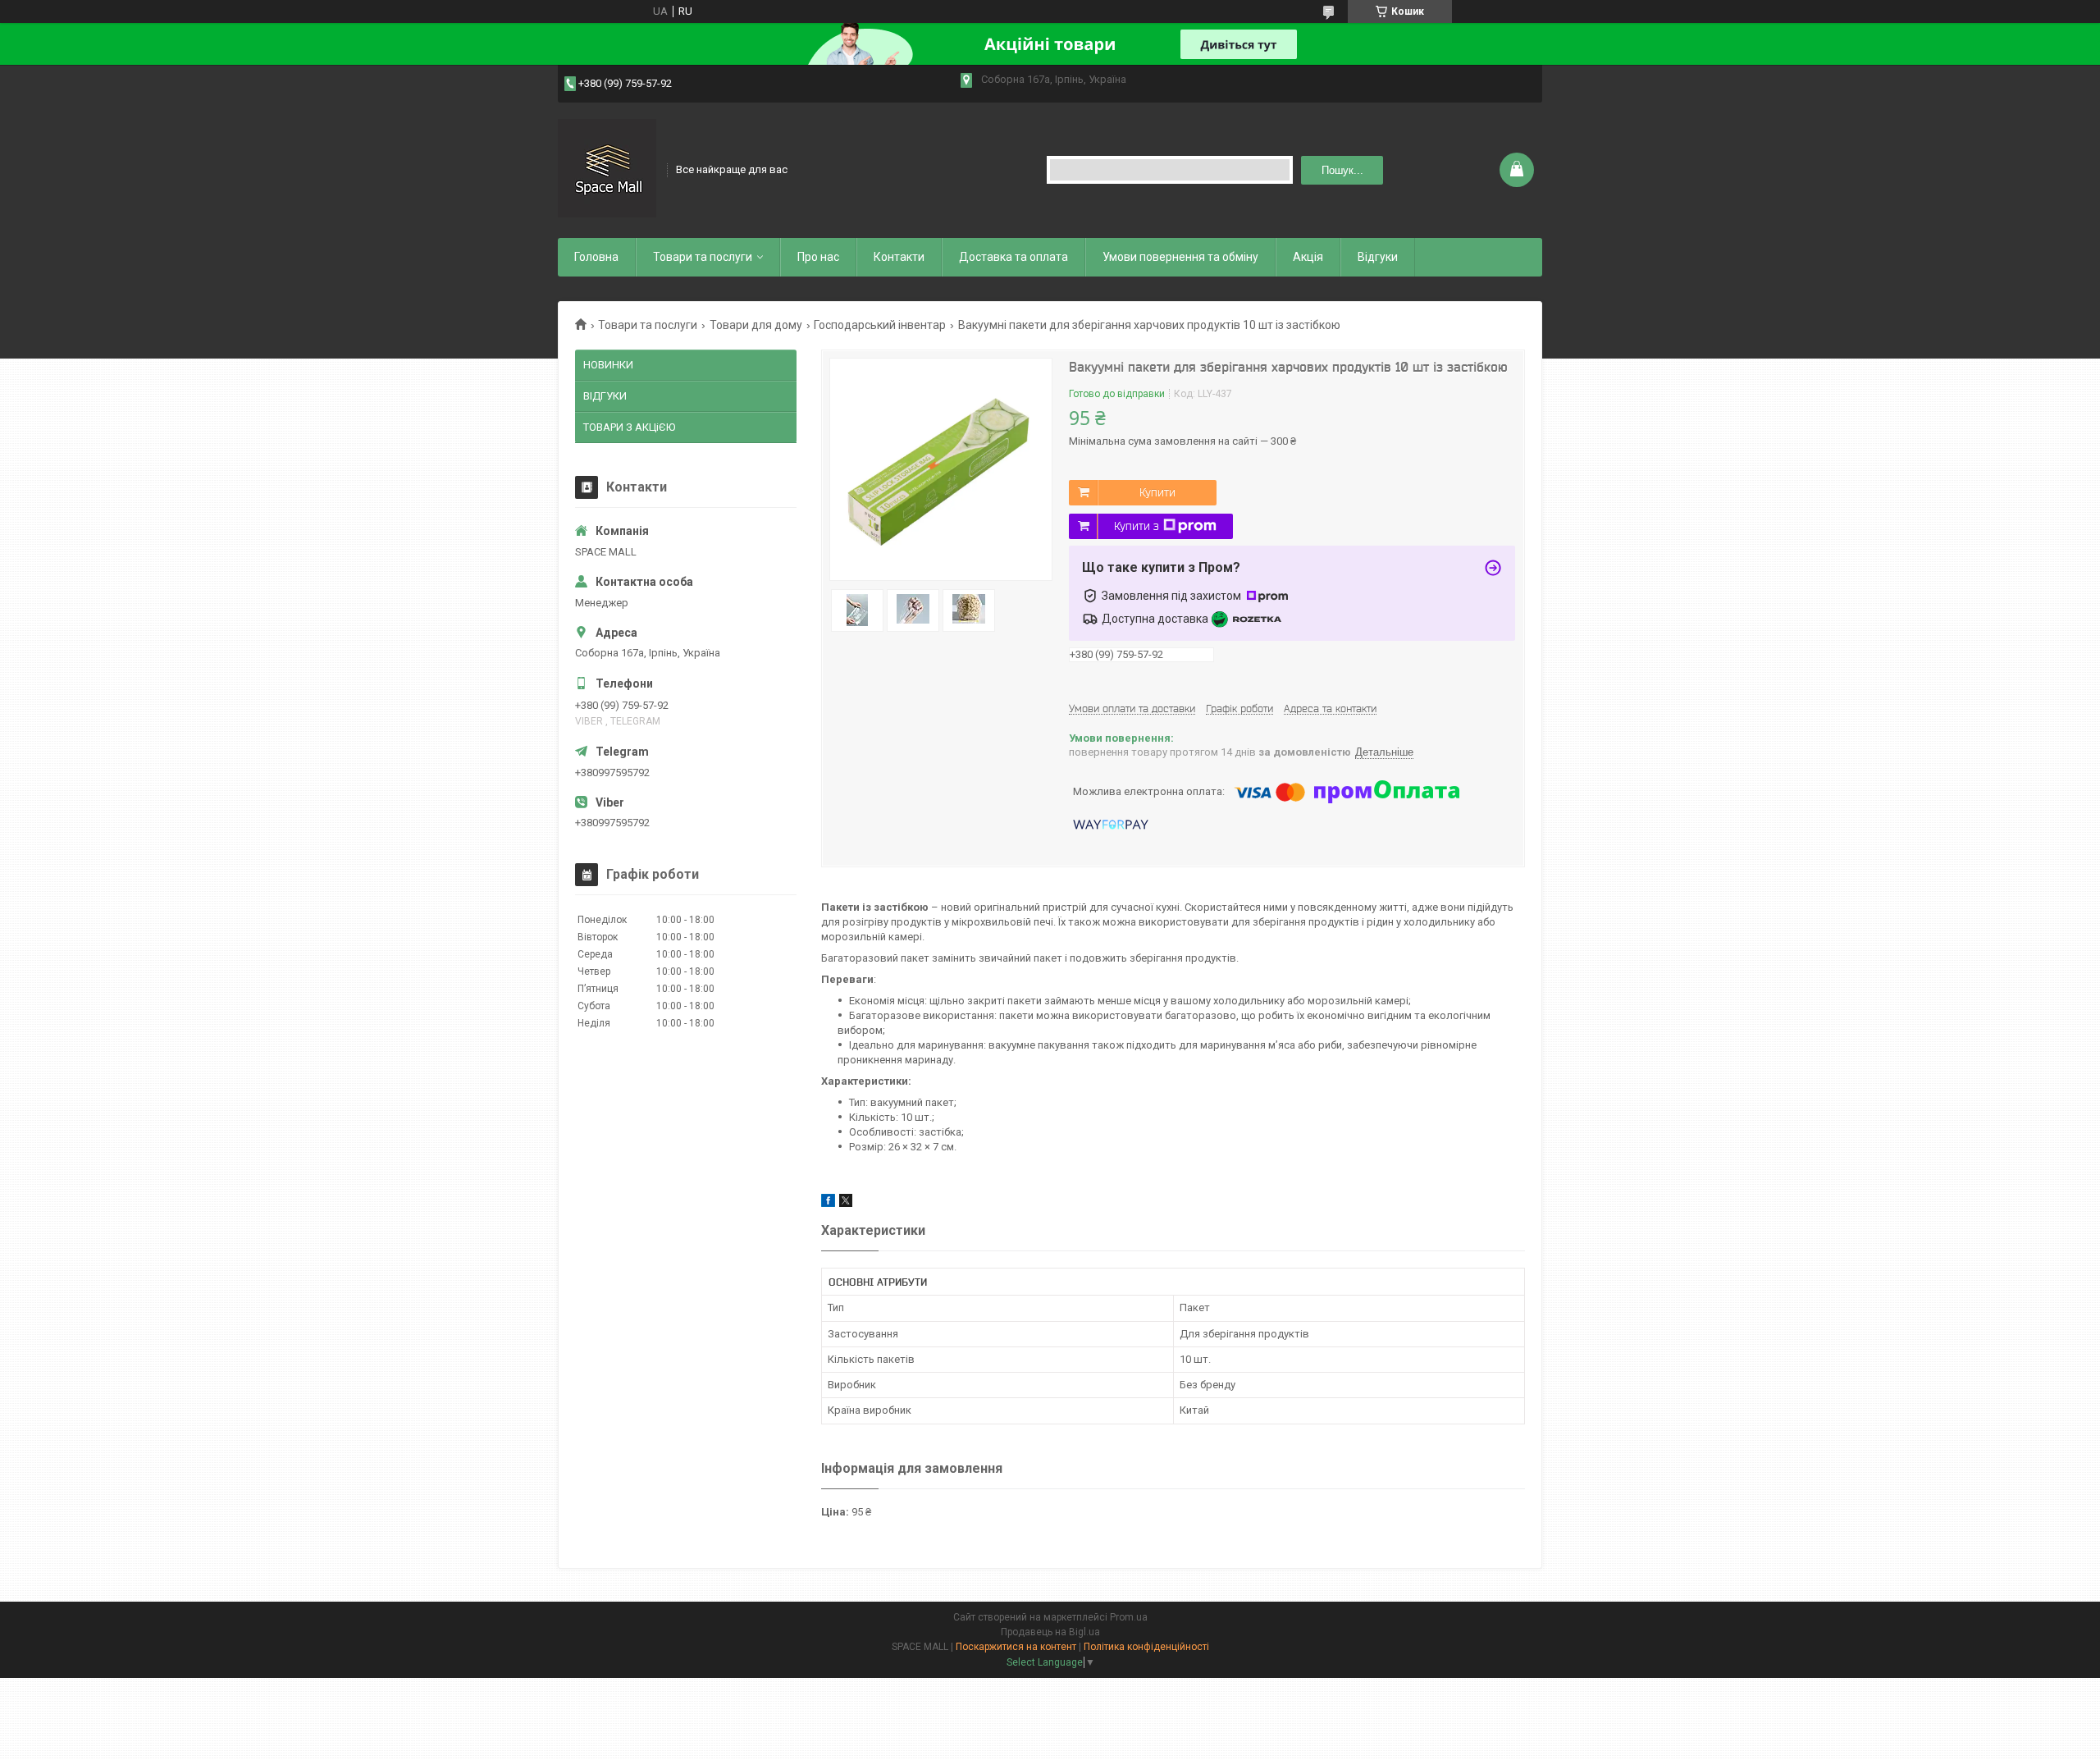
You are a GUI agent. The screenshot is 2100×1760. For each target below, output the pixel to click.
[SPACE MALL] (607, 168)
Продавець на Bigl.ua (1050, 1632)
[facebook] (828, 1203)
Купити (1157, 492)
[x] (846, 1203)
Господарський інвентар (880, 325)
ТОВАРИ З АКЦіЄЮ (629, 427)
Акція (1308, 257)
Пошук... (1342, 170)
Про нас (818, 257)
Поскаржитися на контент (1016, 1647)
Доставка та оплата (1013, 257)
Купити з (1137, 526)
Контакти (899, 257)
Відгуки (1378, 257)
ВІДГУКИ (605, 396)
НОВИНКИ (608, 365)
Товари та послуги (703, 257)
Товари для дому (756, 325)
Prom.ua (1129, 1617)
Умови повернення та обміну (1180, 257)
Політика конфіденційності (1146, 1647)
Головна (596, 257)
